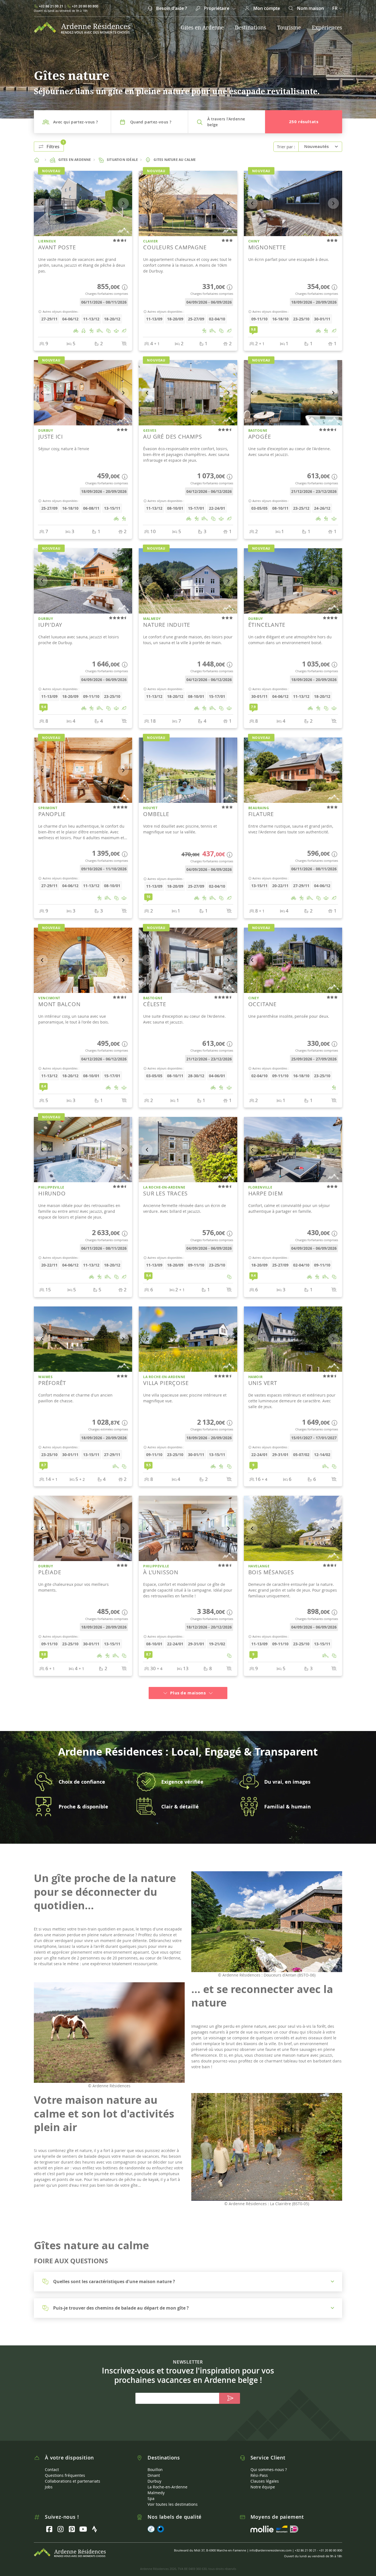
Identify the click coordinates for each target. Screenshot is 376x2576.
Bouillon (155, 2463)
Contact (52, 2463)
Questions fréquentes (65, 2469)
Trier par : (286, 147)
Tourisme (289, 28)
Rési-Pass (259, 2469)
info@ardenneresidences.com (270, 2544)
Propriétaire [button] (217, 8)
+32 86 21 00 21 (51, 6)
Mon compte (266, 8)
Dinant (154, 2469)
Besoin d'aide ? (171, 8)
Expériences (327, 28)
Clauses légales (265, 2474)
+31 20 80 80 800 (85, 6)
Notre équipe (263, 2480)
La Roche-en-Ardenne (167, 2480)
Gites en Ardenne (202, 28)
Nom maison (310, 8)
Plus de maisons (188, 1686)
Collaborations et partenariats (73, 2474)
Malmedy (156, 2486)
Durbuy (154, 2474)
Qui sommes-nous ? (269, 2463)
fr (335, 8)
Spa (151, 2492)
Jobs (49, 2480)
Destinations (250, 28)
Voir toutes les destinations (173, 2498)
